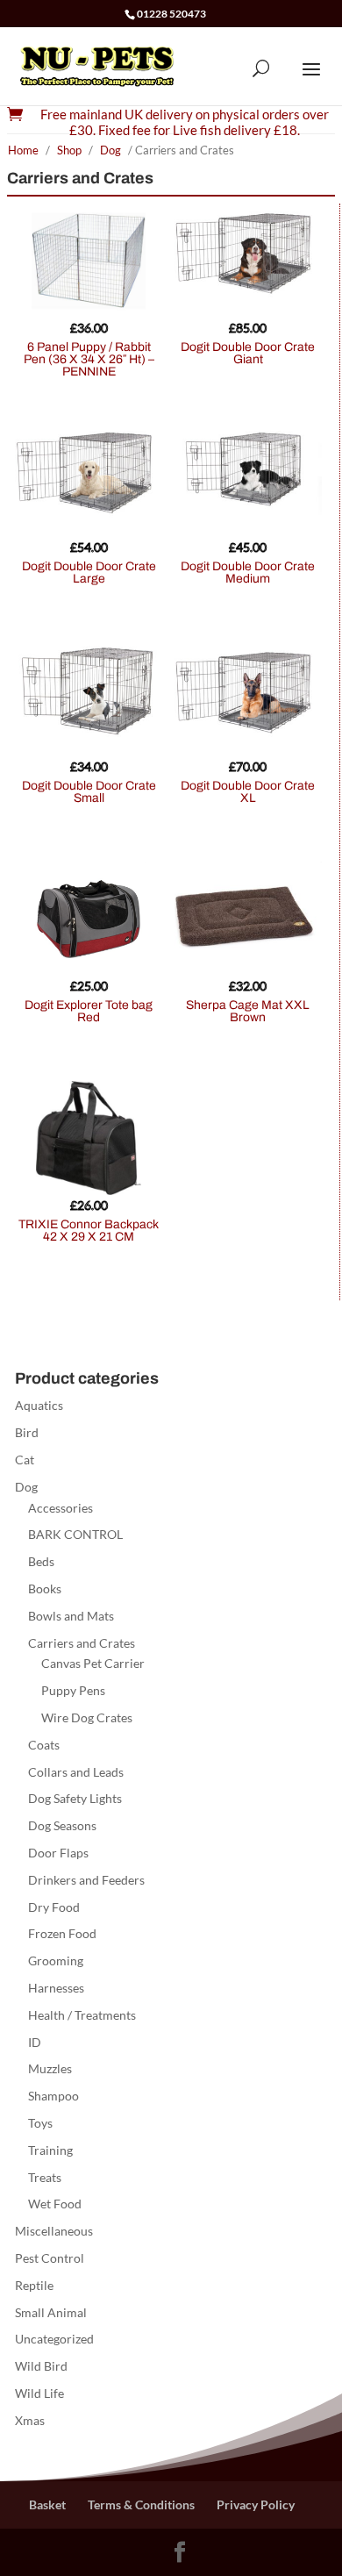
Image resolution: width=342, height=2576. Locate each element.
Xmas (30, 2420)
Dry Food (54, 1907)
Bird (27, 1432)
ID (35, 2042)
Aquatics (39, 1405)
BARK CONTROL (75, 1534)
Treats (45, 2177)
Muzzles (50, 2068)
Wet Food (55, 2204)
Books (45, 1589)
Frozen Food (62, 1933)
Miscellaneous (54, 2231)
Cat (25, 1460)
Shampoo (53, 2096)
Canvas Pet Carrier (93, 1663)
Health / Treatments (82, 2015)
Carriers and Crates (82, 1643)
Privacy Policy (256, 2504)
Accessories (61, 1508)
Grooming (56, 1961)
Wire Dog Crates (87, 1717)
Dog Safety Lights (75, 1798)
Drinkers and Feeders (86, 1880)
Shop (69, 150)
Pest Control (50, 2258)
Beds (41, 1561)
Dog (110, 150)
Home (23, 150)
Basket (47, 2504)
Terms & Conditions (141, 2504)
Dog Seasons (62, 1825)
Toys (40, 2123)
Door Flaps (58, 1853)
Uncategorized (54, 2339)
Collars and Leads (76, 1772)
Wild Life (39, 2393)
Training (50, 2150)
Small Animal (51, 2312)
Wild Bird (41, 2366)
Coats (44, 1745)
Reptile (34, 2285)
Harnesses (56, 1988)
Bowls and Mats (71, 1616)
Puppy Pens (73, 1690)
